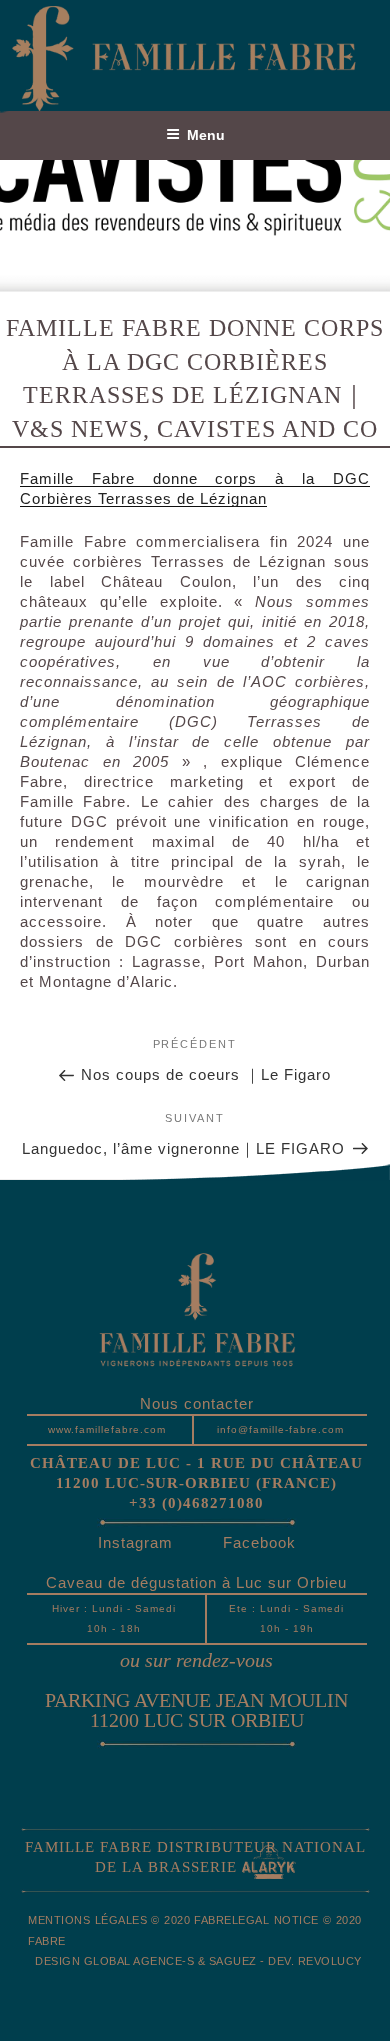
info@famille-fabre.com (280, 1429)
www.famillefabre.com (107, 1429)
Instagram (135, 1542)
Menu (206, 135)
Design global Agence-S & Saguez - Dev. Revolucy (198, 1961)
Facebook (259, 1542)
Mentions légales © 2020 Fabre (130, 1920)
